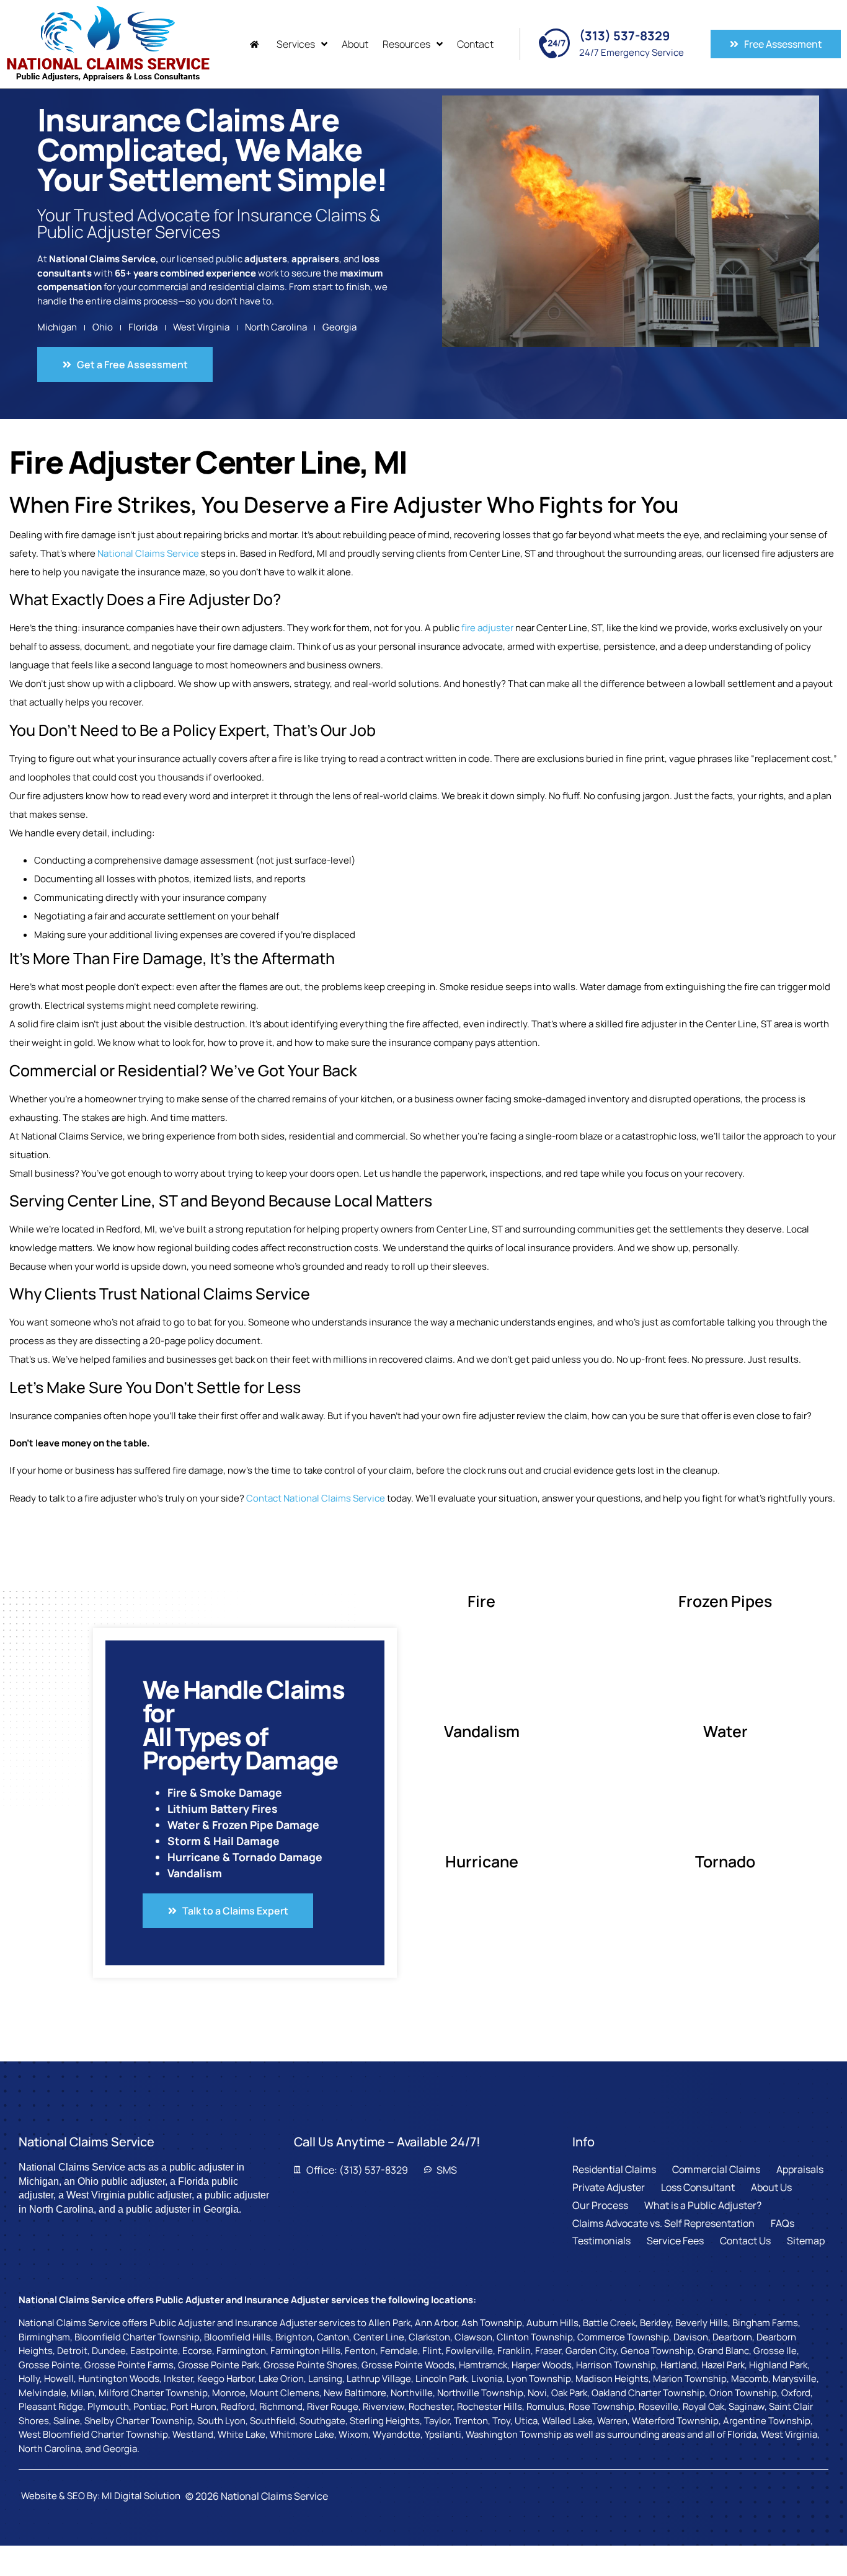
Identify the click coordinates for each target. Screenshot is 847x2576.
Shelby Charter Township (139, 2421)
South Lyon (221, 2421)
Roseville (659, 2406)
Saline (67, 2421)
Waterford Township (675, 2421)
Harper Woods (542, 2365)
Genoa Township (657, 2351)
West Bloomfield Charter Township (93, 2434)
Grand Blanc (723, 2351)
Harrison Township (616, 2365)
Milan (82, 2393)
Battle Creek (609, 2323)
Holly (29, 2379)
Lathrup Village (379, 2379)
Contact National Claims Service (316, 1498)
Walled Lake (567, 2421)
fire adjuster (487, 628)
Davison (691, 2337)
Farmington (241, 2351)
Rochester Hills (490, 2406)
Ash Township (492, 2323)
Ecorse (197, 2351)
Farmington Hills (305, 2351)
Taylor (437, 2421)
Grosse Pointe (49, 2365)
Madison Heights (612, 2379)
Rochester (431, 2406)
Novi (537, 2393)
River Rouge (333, 2406)
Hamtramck (483, 2365)
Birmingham (44, 2337)
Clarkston (429, 2337)
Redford (238, 2406)
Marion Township (690, 2379)
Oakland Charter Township (648, 2393)
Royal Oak (703, 2406)
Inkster (178, 2379)
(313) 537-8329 (624, 36)
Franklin (514, 2351)
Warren (612, 2421)
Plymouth (108, 2406)
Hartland (679, 2365)
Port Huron (193, 2406)
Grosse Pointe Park (219, 2365)
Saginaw (747, 2406)
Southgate (322, 2421)
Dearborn (732, 2337)
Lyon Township (539, 2379)
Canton (333, 2337)
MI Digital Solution (141, 2496)
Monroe (229, 2393)
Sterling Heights (385, 2421)
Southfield (273, 2421)
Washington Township (514, 2434)
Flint (432, 2351)
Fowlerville (469, 2351)
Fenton (360, 2351)
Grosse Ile (775, 2351)
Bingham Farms (765, 2323)
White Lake (242, 2434)
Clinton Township (535, 2337)
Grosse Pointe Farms (129, 2365)
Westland (193, 2434)
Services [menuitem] (296, 44)
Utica (526, 2421)
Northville (412, 2393)
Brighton (294, 2337)
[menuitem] (256, 44)
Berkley (655, 2323)
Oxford (796, 2393)
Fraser (548, 2351)
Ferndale (399, 2351)
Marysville (795, 2379)
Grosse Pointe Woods (408, 2365)
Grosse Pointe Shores (310, 2365)
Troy (501, 2421)
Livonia (487, 2379)
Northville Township (480, 2393)
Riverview (384, 2406)
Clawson (473, 2337)
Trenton (471, 2421)
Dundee (109, 2351)
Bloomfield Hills (237, 2337)
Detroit (72, 2351)
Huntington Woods (119, 2379)
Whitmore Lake (302, 2434)
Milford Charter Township (153, 2393)
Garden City (591, 2351)
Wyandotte (397, 2434)
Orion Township (743, 2393)
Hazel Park (723, 2365)
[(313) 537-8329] (554, 43)
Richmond (281, 2406)
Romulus (545, 2406)
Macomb (750, 2379)
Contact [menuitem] (475, 44)
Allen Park (389, 2323)
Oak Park (569, 2393)
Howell (59, 2379)
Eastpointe (154, 2351)
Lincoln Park (441, 2379)
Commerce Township (623, 2337)
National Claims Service (148, 553)
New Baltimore (355, 2393)
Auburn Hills (552, 2323)
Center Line (379, 2337)
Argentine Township (767, 2421)
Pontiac (150, 2406)
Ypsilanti (443, 2434)
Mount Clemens (285, 2393)
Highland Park (778, 2365)
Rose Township (601, 2406)
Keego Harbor (226, 2379)
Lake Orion (281, 2379)
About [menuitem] (355, 44)
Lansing (325, 2379)
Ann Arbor (436, 2323)
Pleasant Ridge (51, 2406)
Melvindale (42, 2393)
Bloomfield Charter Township (137, 2337)
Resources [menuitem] (406, 44)
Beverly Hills (702, 2323)
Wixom (353, 2434)
